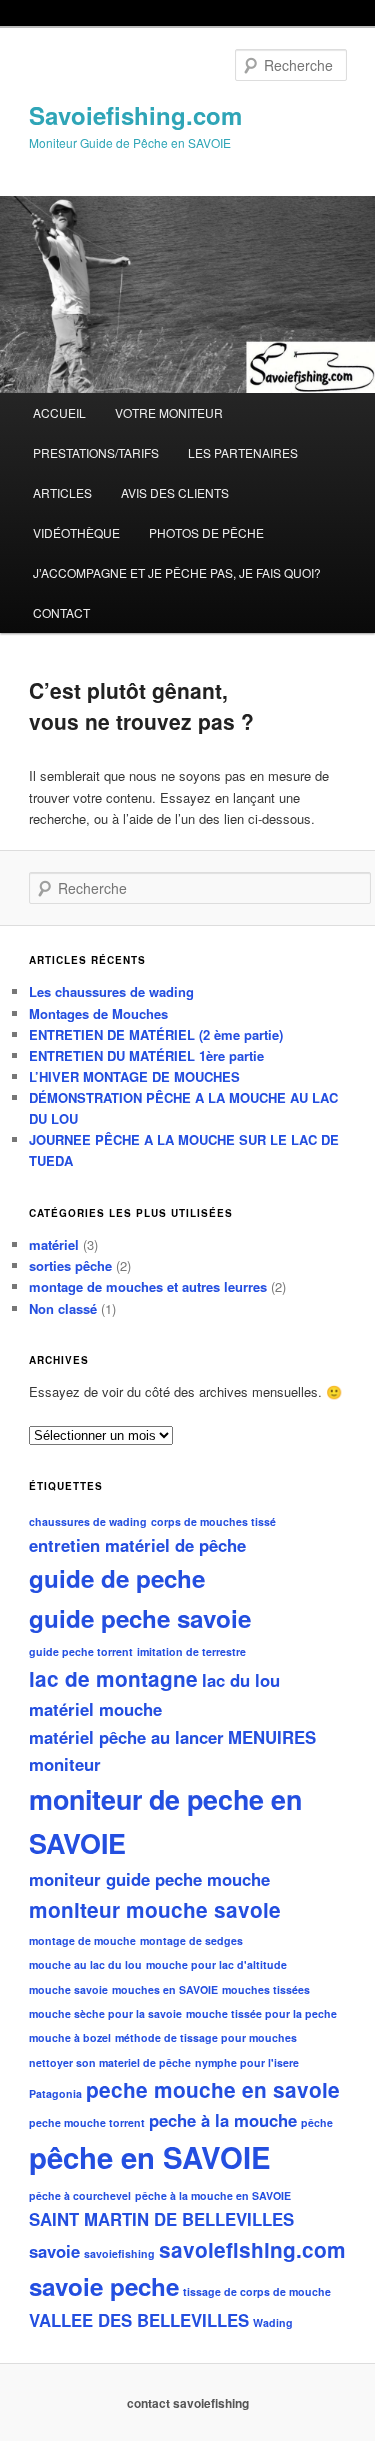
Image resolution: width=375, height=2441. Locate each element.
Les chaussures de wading (111, 991)
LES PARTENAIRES (243, 452)
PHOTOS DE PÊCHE (206, 532)
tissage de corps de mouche (257, 2291)
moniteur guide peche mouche (149, 1879)
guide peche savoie (140, 1618)
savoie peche (104, 2286)
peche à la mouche (223, 2120)
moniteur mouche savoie (155, 1909)
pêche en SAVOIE (150, 2157)
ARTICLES (62, 492)
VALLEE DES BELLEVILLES (139, 2320)
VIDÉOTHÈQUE (76, 532)
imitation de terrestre (191, 1651)
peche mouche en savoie (213, 2089)
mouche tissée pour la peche (261, 2013)
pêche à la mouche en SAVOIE (213, 2195)
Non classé (63, 1308)
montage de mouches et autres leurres (148, 1286)
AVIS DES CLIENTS (175, 492)
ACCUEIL (59, 412)
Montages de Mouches (98, 1013)
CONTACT (61, 612)
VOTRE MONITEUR (169, 412)
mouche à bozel (70, 2037)
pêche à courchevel (80, 2195)
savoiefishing (119, 2253)
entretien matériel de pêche (137, 1545)
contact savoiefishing (188, 2403)
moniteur (65, 1764)
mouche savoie (68, 1989)
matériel (54, 1244)
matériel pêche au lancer (126, 1737)
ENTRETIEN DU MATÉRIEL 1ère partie (146, 1055)
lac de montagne (113, 1678)
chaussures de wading (88, 1521)
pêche (317, 2122)
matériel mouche (95, 1709)
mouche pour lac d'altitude (216, 1964)
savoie (54, 2251)
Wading (273, 2322)
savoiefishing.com (252, 2249)
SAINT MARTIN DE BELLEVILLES (161, 2219)
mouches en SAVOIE (165, 1989)
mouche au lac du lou (85, 1964)
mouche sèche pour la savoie (105, 2013)
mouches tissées (266, 1989)
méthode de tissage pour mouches (206, 2037)
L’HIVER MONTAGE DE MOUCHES (134, 1076)
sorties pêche (70, 1265)
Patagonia (55, 2093)
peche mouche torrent (87, 2122)
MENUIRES (272, 1737)
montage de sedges (191, 1940)
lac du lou (241, 1680)
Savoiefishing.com (135, 115)
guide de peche (117, 1578)
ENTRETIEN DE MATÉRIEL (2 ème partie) (156, 1034)
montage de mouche (82, 1940)
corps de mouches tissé (213, 1521)
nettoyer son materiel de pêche (110, 2062)
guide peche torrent (81, 1651)
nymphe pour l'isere (247, 2062)
